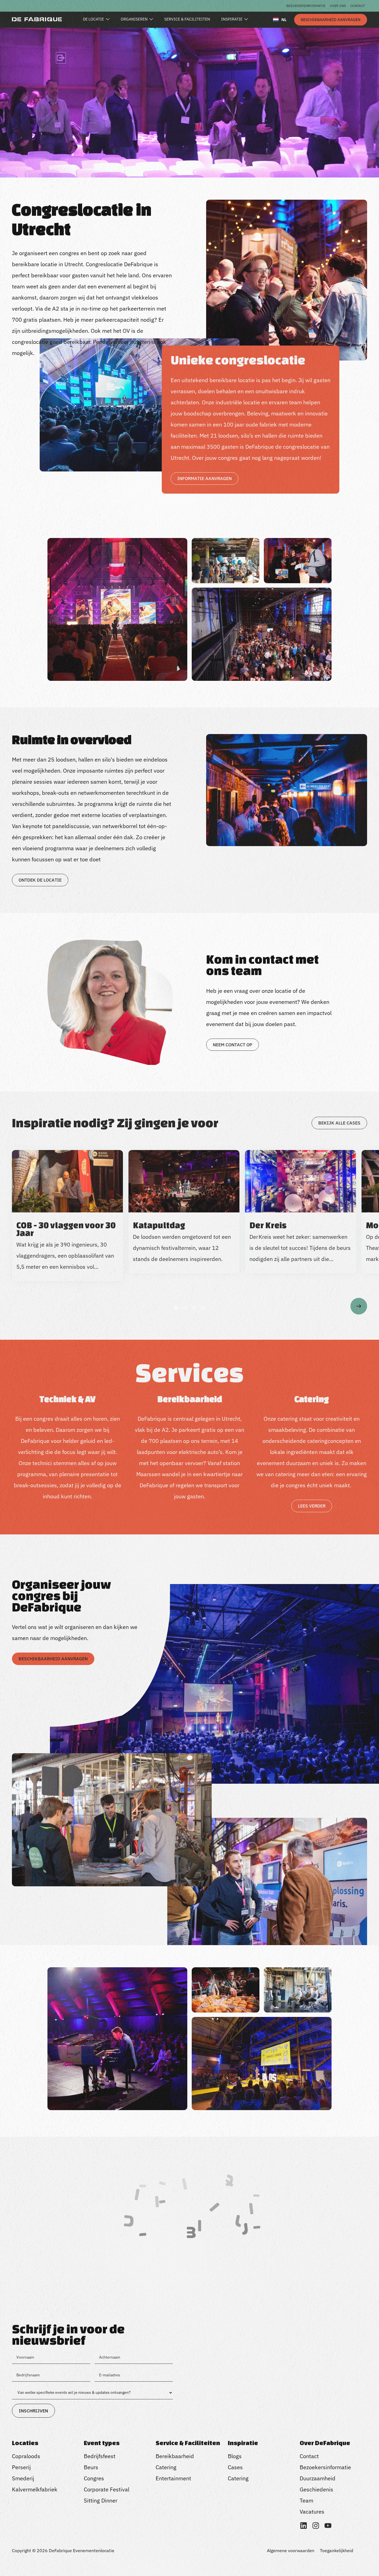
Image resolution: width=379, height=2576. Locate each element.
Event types (102, 2443)
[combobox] (280, 19)
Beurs (91, 2467)
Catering (166, 2467)
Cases (235, 2467)
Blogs (235, 2456)
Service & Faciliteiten (188, 2443)
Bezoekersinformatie (306, 6)
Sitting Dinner (101, 2500)
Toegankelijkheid (337, 2550)
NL (284, 20)
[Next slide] (359, 1306)
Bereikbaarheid (175, 2456)
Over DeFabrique (325, 2443)
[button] (176, 1308)
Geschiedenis (316, 2489)
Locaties (25, 2443)
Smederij (23, 2478)
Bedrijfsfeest (100, 2456)
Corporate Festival (107, 2489)
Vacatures (312, 2512)
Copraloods (26, 2456)
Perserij (21, 2467)
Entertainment (173, 2478)
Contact (358, 6)
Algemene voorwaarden (291, 2550)
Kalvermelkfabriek (35, 2489)
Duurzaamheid (318, 2478)
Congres (94, 2478)
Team (306, 2500)
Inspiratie (243, 2443)
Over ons (338, 6)
